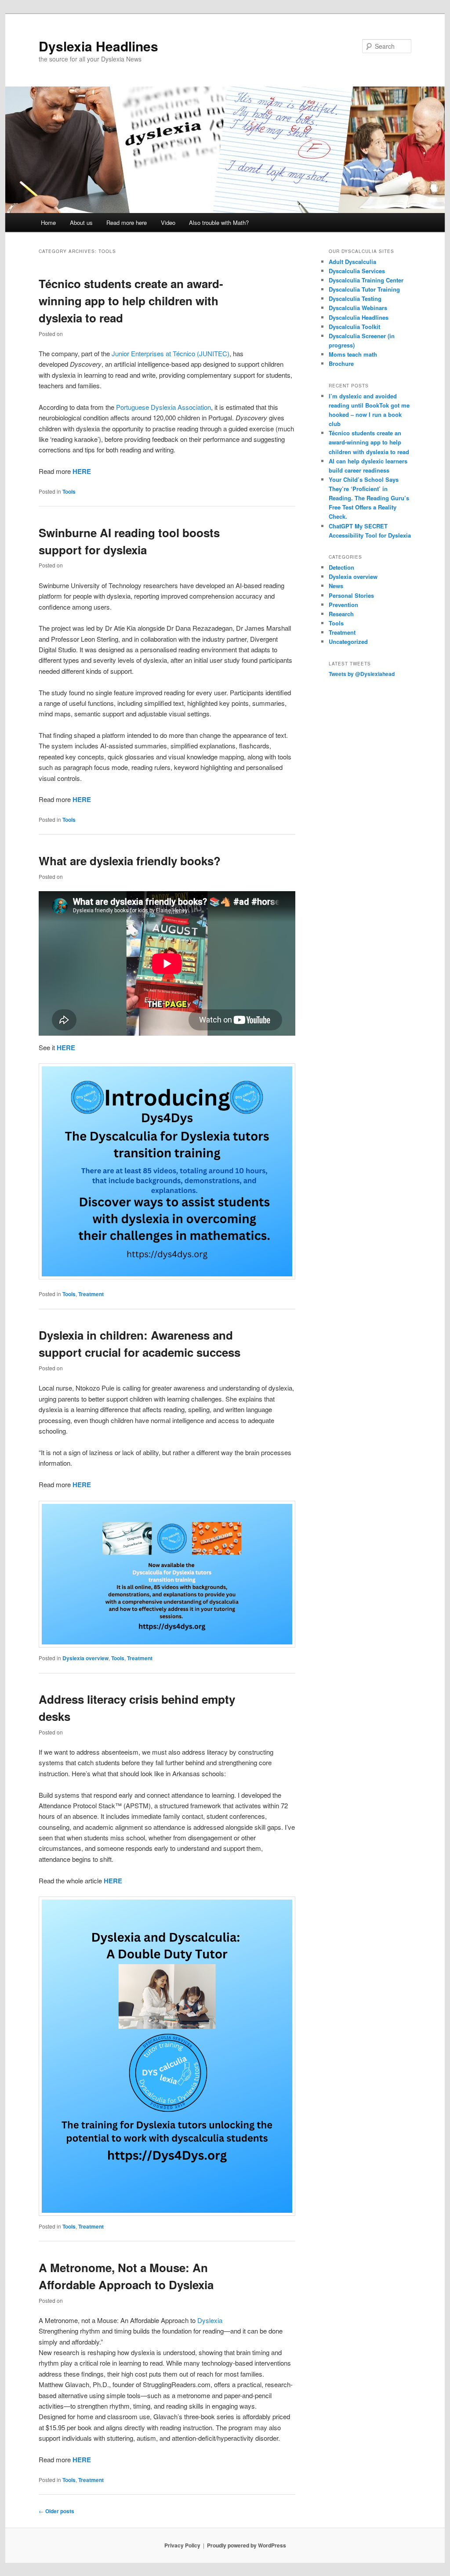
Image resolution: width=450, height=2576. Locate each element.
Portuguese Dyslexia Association (163, 407)
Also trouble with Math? (219, 222)
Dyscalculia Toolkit (354, 327)
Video (168, 222)
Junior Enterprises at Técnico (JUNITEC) (171, 353)
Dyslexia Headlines (98, 46)
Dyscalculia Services (357, 271)
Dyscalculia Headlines (359, 317)
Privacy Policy (182, 2545)
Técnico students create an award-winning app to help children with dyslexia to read (131, 301)
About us (81, 222)
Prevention (343, 605)
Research (341, 614)
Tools (69, 491)
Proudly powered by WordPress (247, 2545)
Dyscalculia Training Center (366, 280)
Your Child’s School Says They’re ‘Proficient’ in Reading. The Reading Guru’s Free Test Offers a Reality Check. (369, 498)
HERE (82, 471)
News (336, 586)
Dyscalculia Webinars (358, 308)
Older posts (56, 2511)
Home (48, 222)
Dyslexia (210, 2320)
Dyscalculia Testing (355, 298)
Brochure (341, 363)
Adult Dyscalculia (352, 262)
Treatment (91, 1294)
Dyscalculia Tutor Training (364, 289)
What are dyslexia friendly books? (130, 861)
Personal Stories (351, 595)
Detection (341, 567)
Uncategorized (348, 641)
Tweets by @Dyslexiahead (362, 674)
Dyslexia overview (85, 1658)
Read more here (127, 222)
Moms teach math (353, 354)
